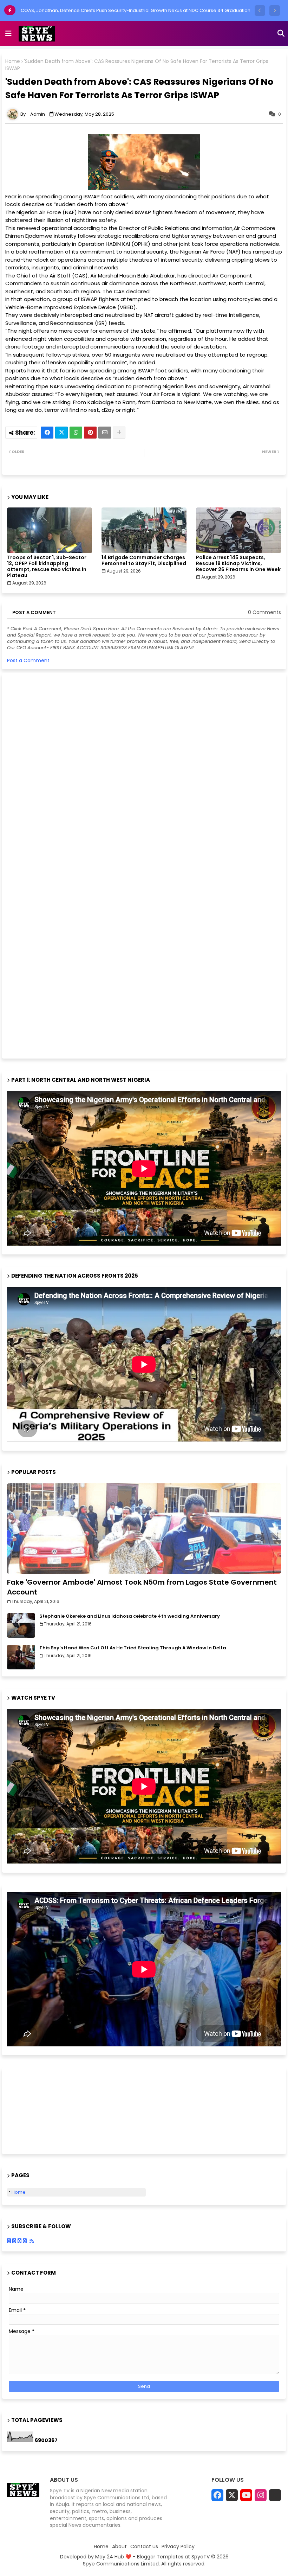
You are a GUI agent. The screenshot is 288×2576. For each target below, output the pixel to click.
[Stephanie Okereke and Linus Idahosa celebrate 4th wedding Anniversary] (21, 1625)
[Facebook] (47, 433)
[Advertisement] (60, 865)
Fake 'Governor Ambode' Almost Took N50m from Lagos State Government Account (142, 1587)
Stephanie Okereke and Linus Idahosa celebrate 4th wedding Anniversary (130, 1616)
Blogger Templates (160, 2557)
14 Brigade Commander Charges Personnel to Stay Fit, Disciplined (144, 561)
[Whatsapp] (76, 433)
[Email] (105, 433)
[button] (260, 11)
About (119, 2547)
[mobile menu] (8, 33)
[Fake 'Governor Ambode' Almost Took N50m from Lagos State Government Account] (144, 1529)
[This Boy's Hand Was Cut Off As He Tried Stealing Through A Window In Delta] (21, 1657)
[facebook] (217, 2495)
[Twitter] (61, 433)
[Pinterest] (90, 433)
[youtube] (246, 2495)
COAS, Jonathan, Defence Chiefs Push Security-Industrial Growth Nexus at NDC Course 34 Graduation (136, 10)
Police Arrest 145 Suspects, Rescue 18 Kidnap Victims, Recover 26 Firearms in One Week (238, 564)
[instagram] (261, 2495)
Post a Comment (28, 660)
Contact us (144, 2547)
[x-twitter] (232, 2495)
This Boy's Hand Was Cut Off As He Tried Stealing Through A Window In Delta (133, 1648)
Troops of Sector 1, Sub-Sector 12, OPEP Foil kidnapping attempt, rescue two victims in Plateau (47, 567)
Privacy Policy (178, 2547)
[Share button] (119, 433)
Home (13, 61)
